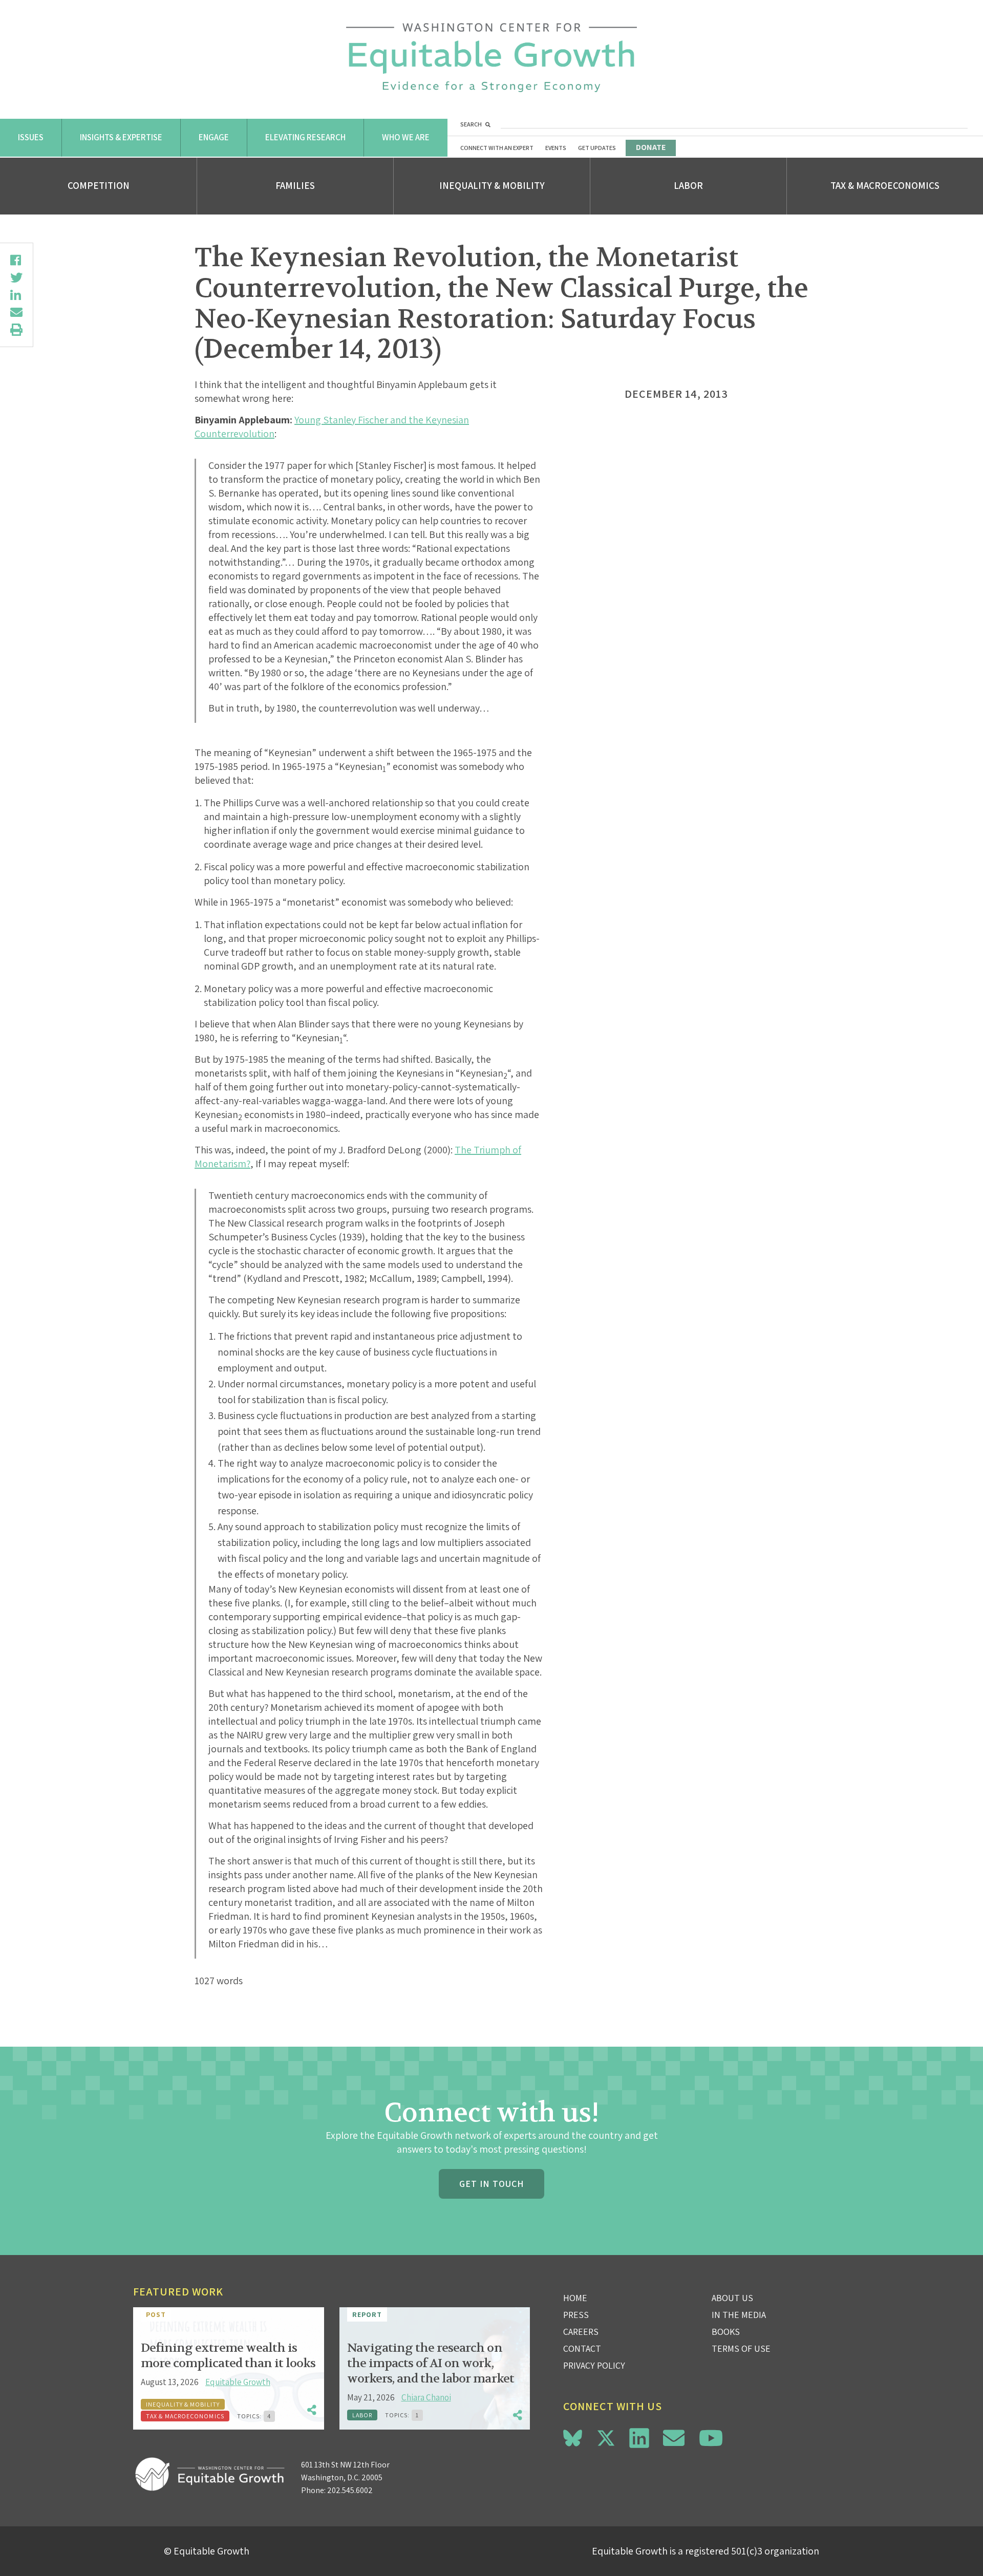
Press (576, 2315)
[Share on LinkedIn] (16, 295)
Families (295, 185)
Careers (581, 2332)
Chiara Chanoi (426, 2397)
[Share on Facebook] (16, 260)
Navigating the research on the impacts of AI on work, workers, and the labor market (431, 2363)
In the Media (739, 2315)
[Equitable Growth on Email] (674, 2438)
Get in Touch (491, 2184)
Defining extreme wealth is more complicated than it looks (228, 2356)
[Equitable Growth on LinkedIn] (639, 2438)
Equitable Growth (238, 2382)
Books (726, 2332)
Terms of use (741, 2348)
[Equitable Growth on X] (606, 2437)
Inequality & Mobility (492, 185)
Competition (99, 185)
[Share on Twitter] (16, 277)
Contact (582, 2348)
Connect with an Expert (497, 148)
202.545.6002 (350, 2490)
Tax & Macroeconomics (885, 185)
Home (575, 2298)
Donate (651, 147)
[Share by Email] (16, 312)
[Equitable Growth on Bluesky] (573, 2437)
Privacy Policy (594, 2365)
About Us (732, 2298)
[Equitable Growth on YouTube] (711, 2438)
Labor (688, 185)
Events (556, 148)
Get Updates (597, 148)
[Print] (16, 330)
